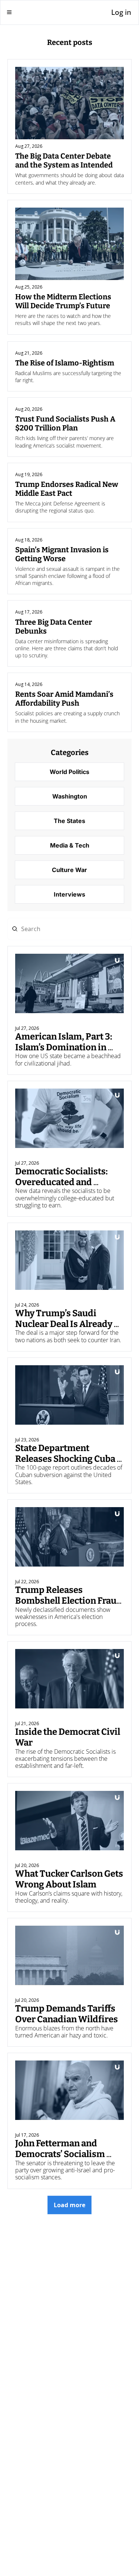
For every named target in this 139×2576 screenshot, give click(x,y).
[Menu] (9, 12)
